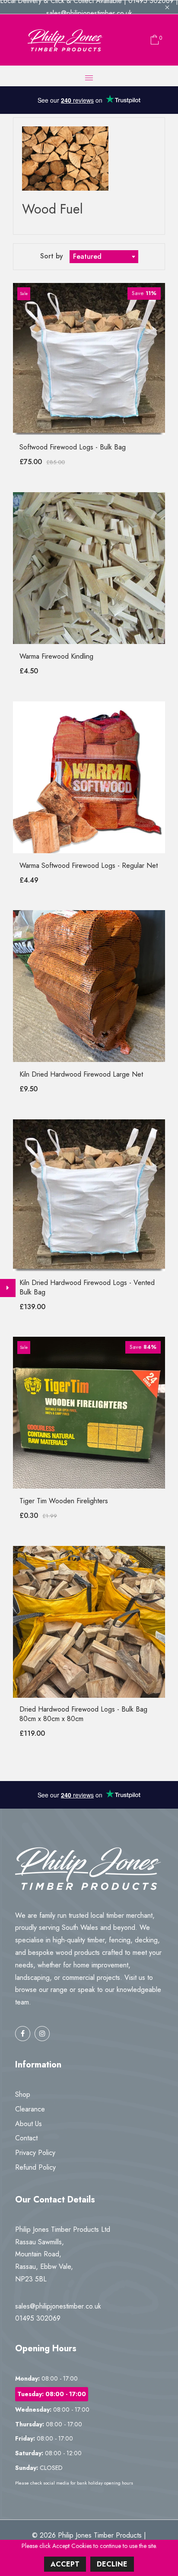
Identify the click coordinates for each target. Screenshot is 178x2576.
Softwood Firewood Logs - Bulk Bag (73, 447)
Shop (23, 2094)
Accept (65, 2564)
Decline (112, 2564)
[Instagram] (42, 2034)
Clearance (30, 2109)
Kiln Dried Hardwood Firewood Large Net (81, 1074)
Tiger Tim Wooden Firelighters (64, 1501)
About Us (29, 2124)
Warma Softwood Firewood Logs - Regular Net (89, 865)
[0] (153, 40)
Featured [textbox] (87, 256)
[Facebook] (23, 2034)
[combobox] (104, 257)
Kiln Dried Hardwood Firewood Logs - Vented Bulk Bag (87, 1287)
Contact (26, 2138)
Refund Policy (35, 2167)
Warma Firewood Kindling (56, 656)
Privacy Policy (35, 2153)
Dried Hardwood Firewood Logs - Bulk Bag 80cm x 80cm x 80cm (83, 1714)
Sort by (53, 256)
